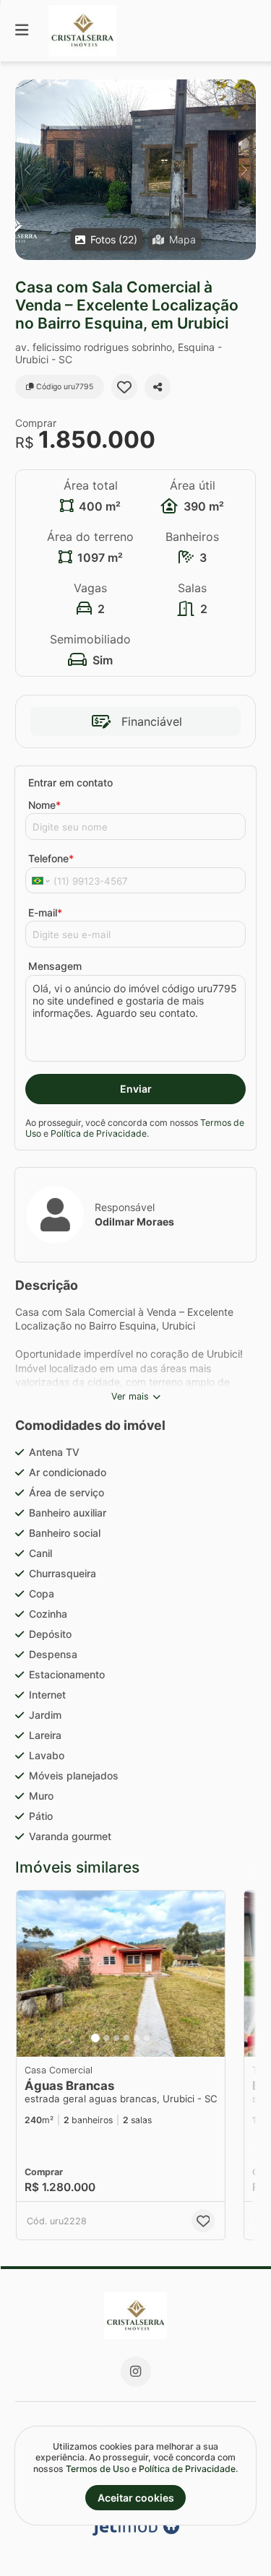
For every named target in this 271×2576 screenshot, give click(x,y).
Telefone (51, 858)
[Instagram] (136, 2372)
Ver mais (130, 1396)
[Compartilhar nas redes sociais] (158, 387)
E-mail (45, 912)
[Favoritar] (124, 387)
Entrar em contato (70, 782)
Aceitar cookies (136, 2498)
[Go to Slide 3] (116, 2038)
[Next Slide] (244, 170)
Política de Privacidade (99, 1133)
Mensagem (55, 966)
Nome (44, 805)
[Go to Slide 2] (106, 2038)
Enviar (136, 1089)
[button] (135, 170)
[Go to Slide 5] (137, 2038)
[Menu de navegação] (22, 31)
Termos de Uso (98, 2469)
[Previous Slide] (27, 170)
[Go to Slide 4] (126, 2038)
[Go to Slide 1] (95, 2038)
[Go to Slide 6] (147, 2038)
